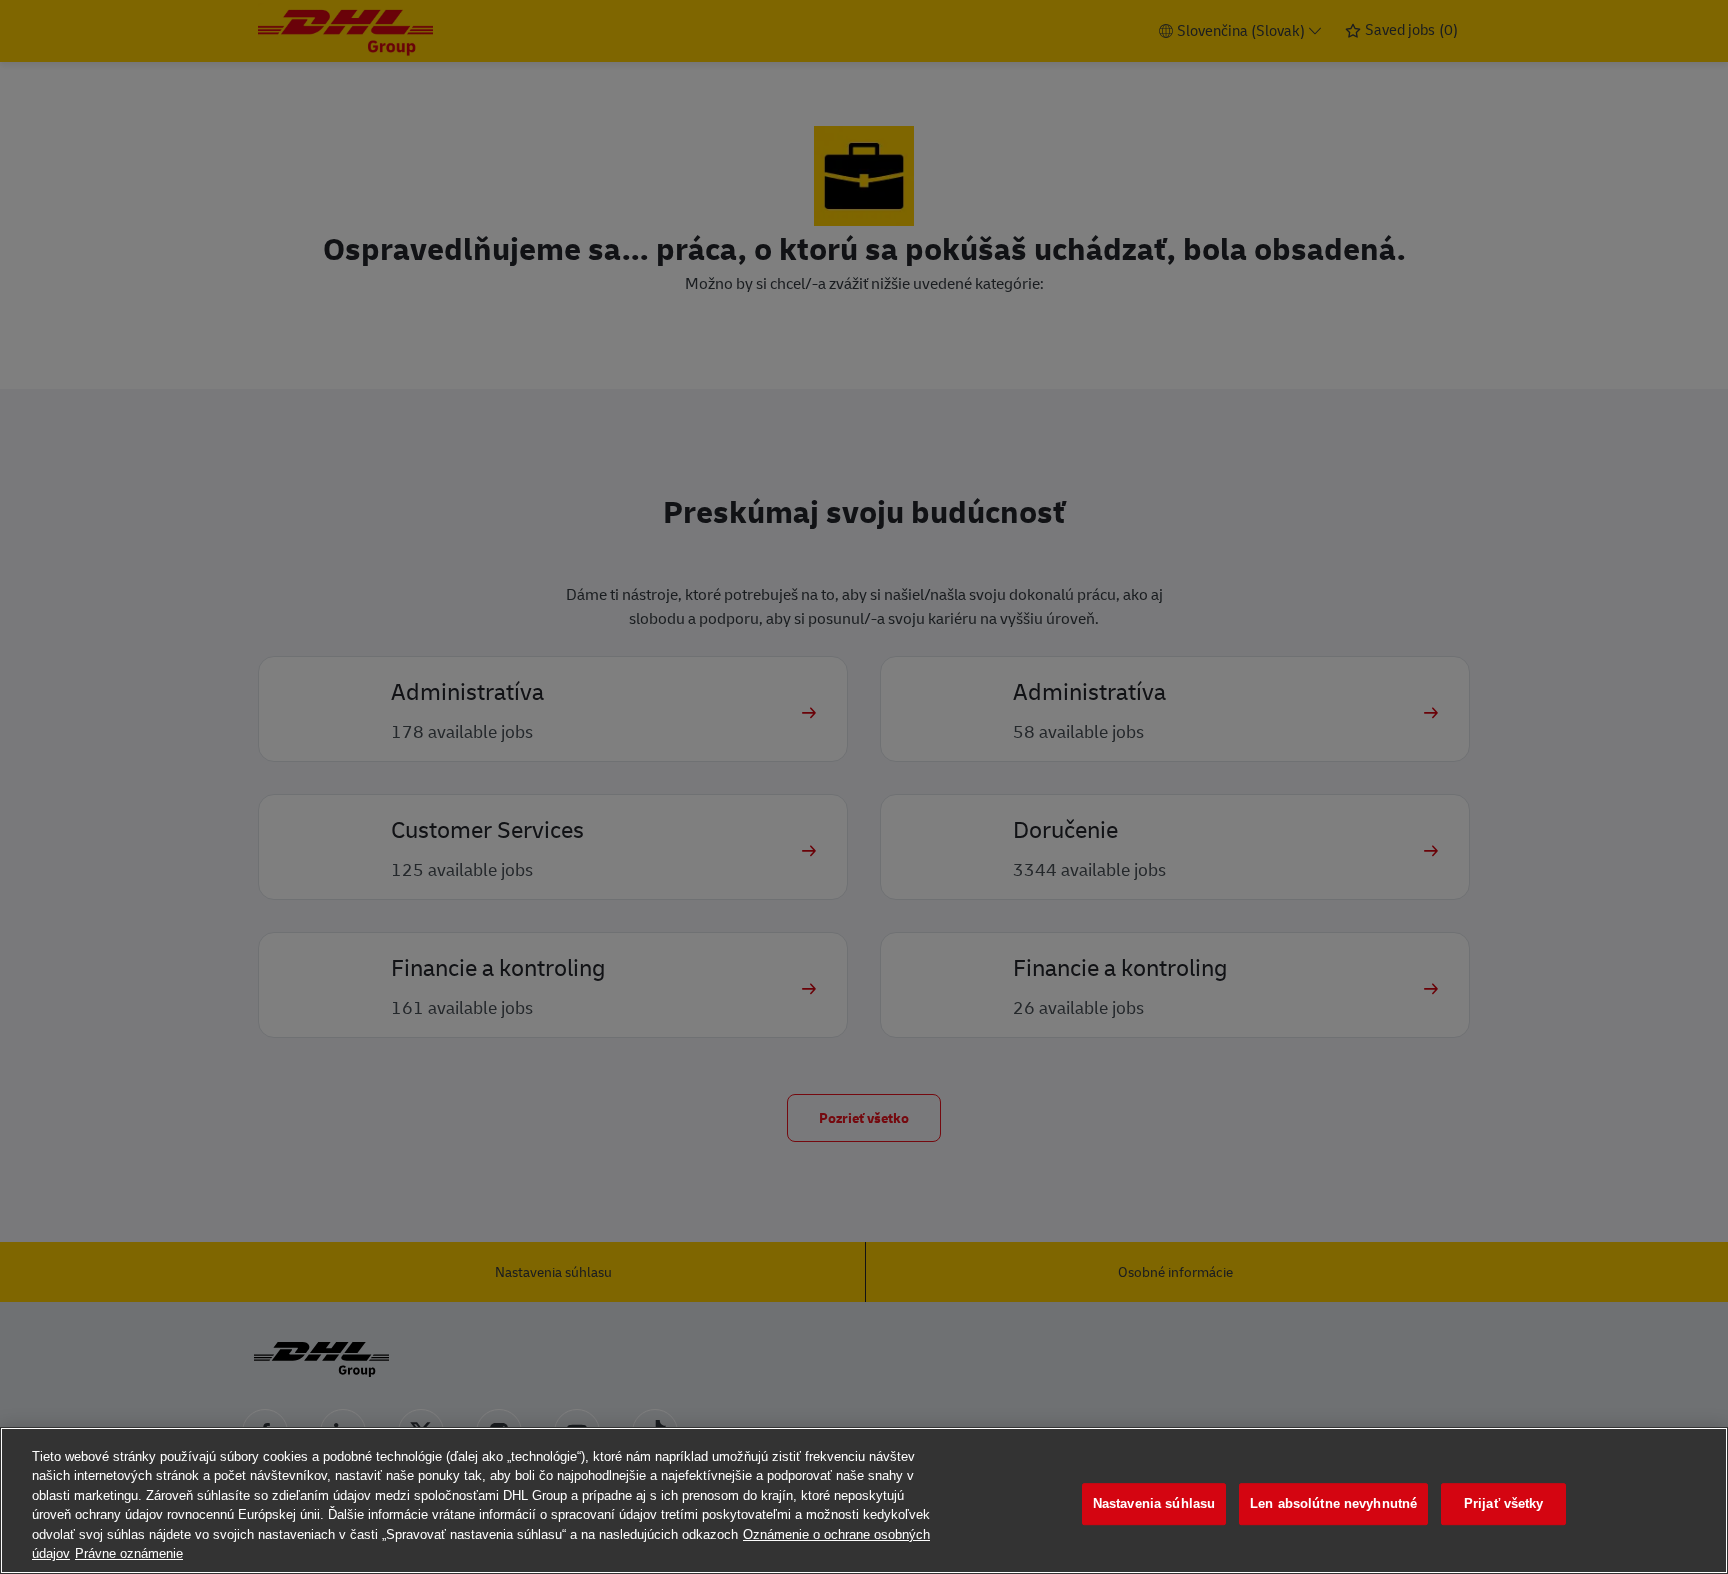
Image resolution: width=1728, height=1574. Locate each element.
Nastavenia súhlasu (1154, 1504)
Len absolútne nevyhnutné (1333, 1504)
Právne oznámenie (129, 1553)
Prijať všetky (1504, 1504)
